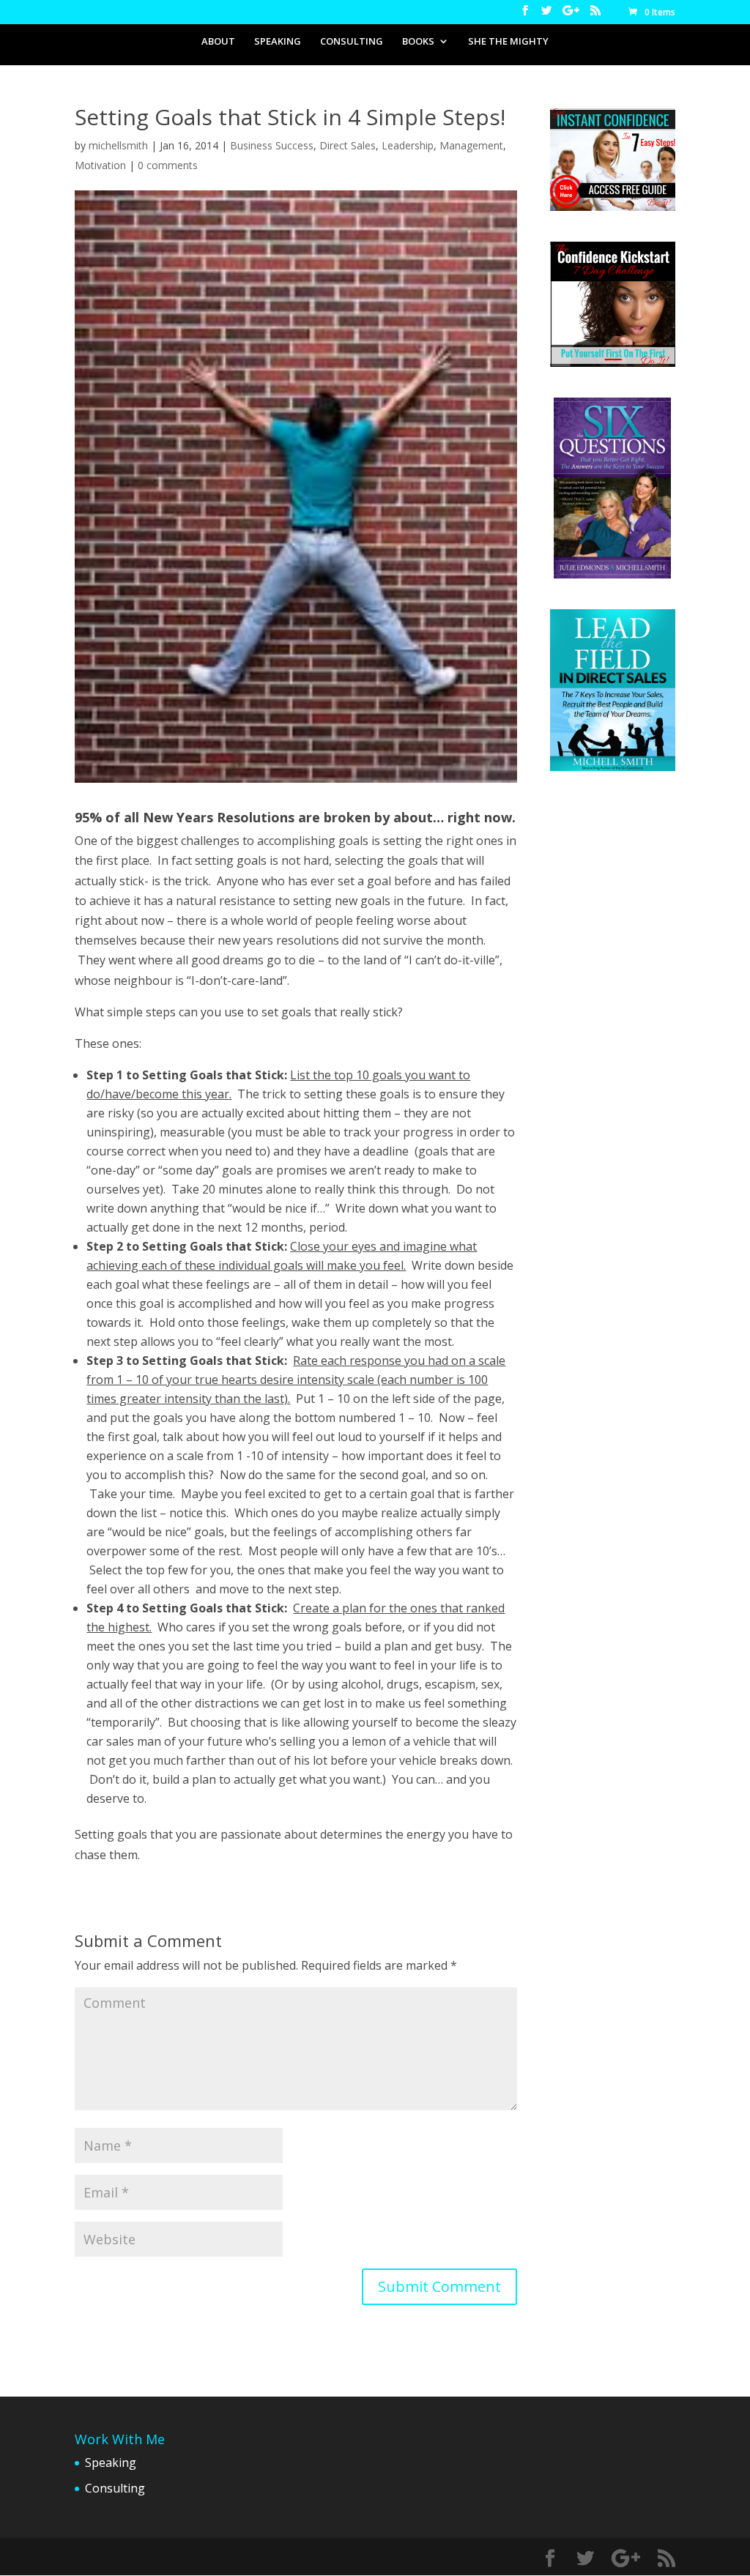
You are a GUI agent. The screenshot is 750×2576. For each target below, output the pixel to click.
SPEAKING (278, 42)
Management (471, 145)
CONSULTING (352, 42)
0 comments (168, 165)
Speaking (111, 2463)
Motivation (100, 165)
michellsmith (118, 145)
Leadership (408, 145)
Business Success (272, 145)
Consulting (115, 2488)
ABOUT (218, 42)
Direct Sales (348, 145)
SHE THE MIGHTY (508, 42)
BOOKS (418, 42)
